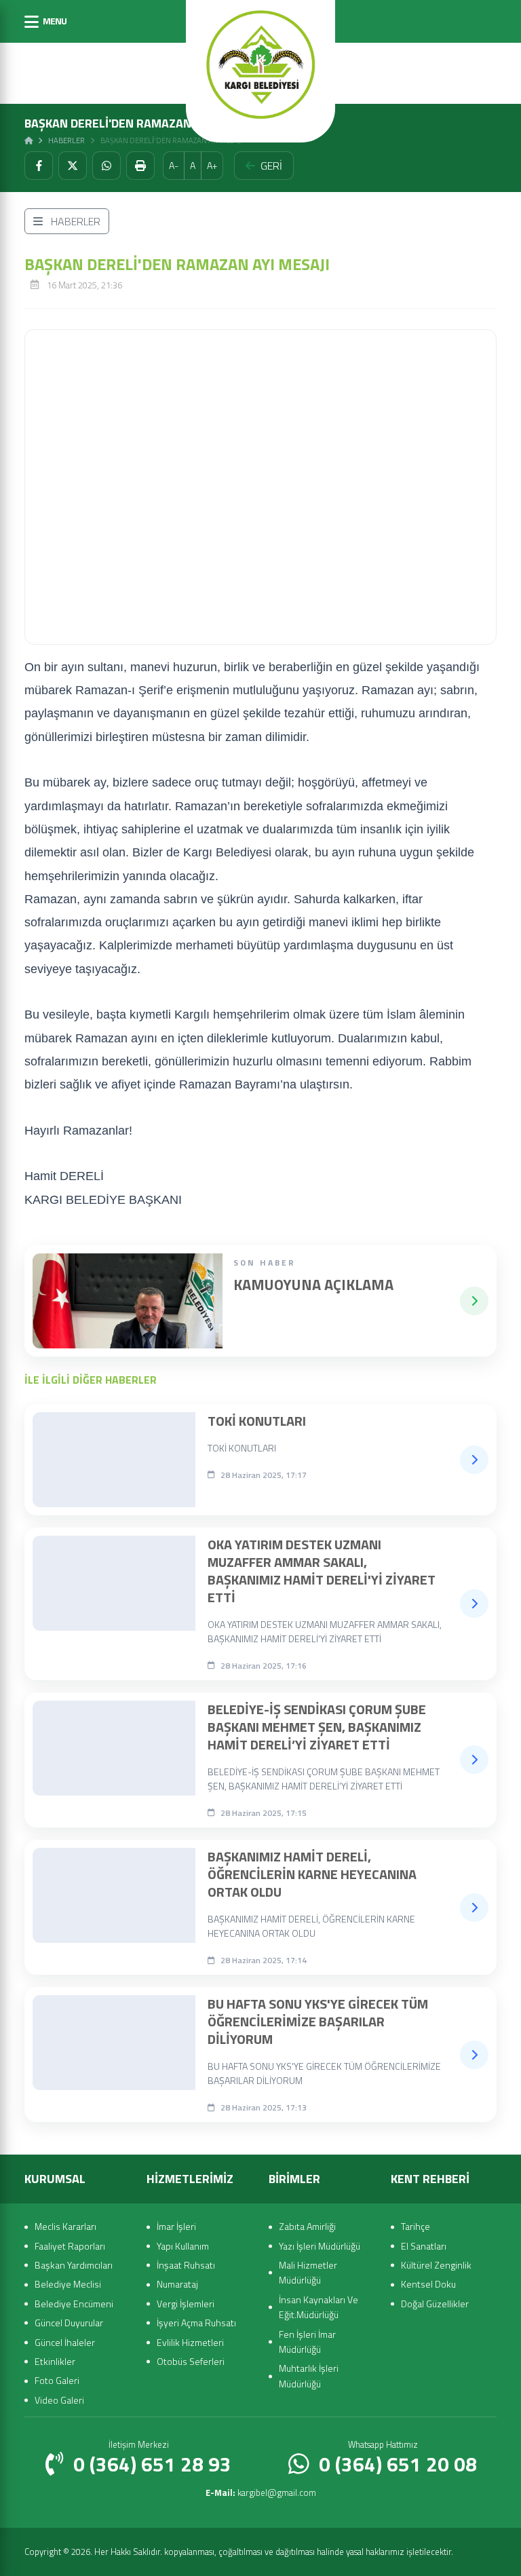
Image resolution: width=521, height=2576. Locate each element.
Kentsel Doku (428, 2284)
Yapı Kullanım (183, 2246)
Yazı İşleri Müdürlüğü (320, 2246)
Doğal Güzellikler (435, 2304)
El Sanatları (424, 2246)
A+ (212, 165)
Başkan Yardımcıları (74, 2265)
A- (174, 165)
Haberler (66, 140)
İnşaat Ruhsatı (186, 2265)
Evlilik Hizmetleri (190, 2342)
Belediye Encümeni (74, 2304)
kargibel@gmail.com (261, 2493)
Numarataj (177, 2284)
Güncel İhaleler (65, 2342)
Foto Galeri (57, 2380)
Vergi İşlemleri (186, 2304)
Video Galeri (59, 2400)
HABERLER (74, 221)
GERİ (271, 166)
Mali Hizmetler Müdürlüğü (308, 2272)
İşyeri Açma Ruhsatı (196, 2323)
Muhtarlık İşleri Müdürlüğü (309, 2375)
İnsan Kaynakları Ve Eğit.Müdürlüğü (319, 2307)
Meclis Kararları (65, 2226)
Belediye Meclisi (68, 2284)
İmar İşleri (176, 2226)
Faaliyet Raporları (70, 2246)
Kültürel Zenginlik (436, 2265)
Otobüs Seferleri (191, 2361)
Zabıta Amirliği (307, 2226)
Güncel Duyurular (69, 2323)
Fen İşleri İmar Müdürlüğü (307, 2342)
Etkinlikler (55, 2361)
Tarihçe (416, 2226)
